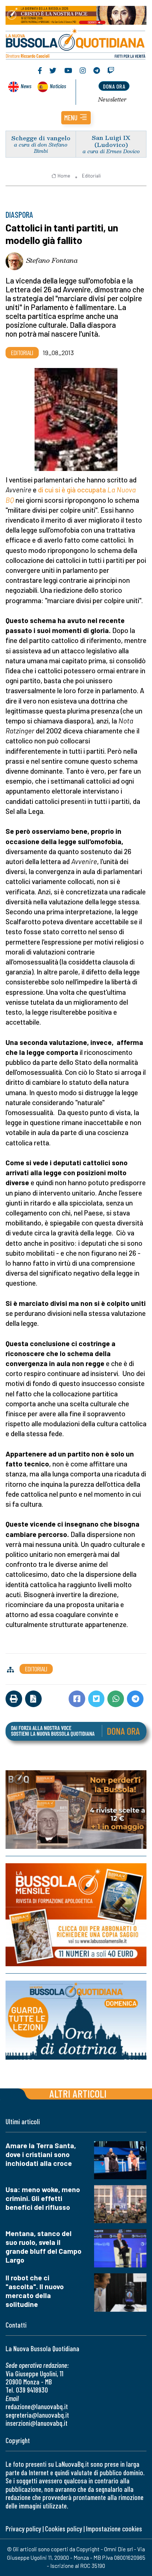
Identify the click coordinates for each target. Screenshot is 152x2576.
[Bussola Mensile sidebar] (76, 1915)
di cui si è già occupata (73, 490)
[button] (76, 118)
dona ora (114, 86)
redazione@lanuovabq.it (37, 2406)
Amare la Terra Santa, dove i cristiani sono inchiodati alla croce (41, 2154)
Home (64, 176)
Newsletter (112, 99)
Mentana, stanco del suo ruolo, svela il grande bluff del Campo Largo (44, 2247)
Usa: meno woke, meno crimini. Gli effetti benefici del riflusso (43, 2198)
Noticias (58, 86)
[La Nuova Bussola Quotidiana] (76, 43)
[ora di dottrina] (76, 2020)
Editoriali (91, 176)
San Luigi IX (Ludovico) (111, 141)
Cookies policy (63, 2529)
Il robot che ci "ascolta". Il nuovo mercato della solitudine (35, 2291)
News (26, 86)
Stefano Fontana (52, 260)
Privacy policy (23, 2529)
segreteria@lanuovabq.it (37, 2415)
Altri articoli (78, 2093)
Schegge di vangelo (41, 138)
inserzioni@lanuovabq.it (37, 2423)
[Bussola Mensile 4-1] (76, 1810)
